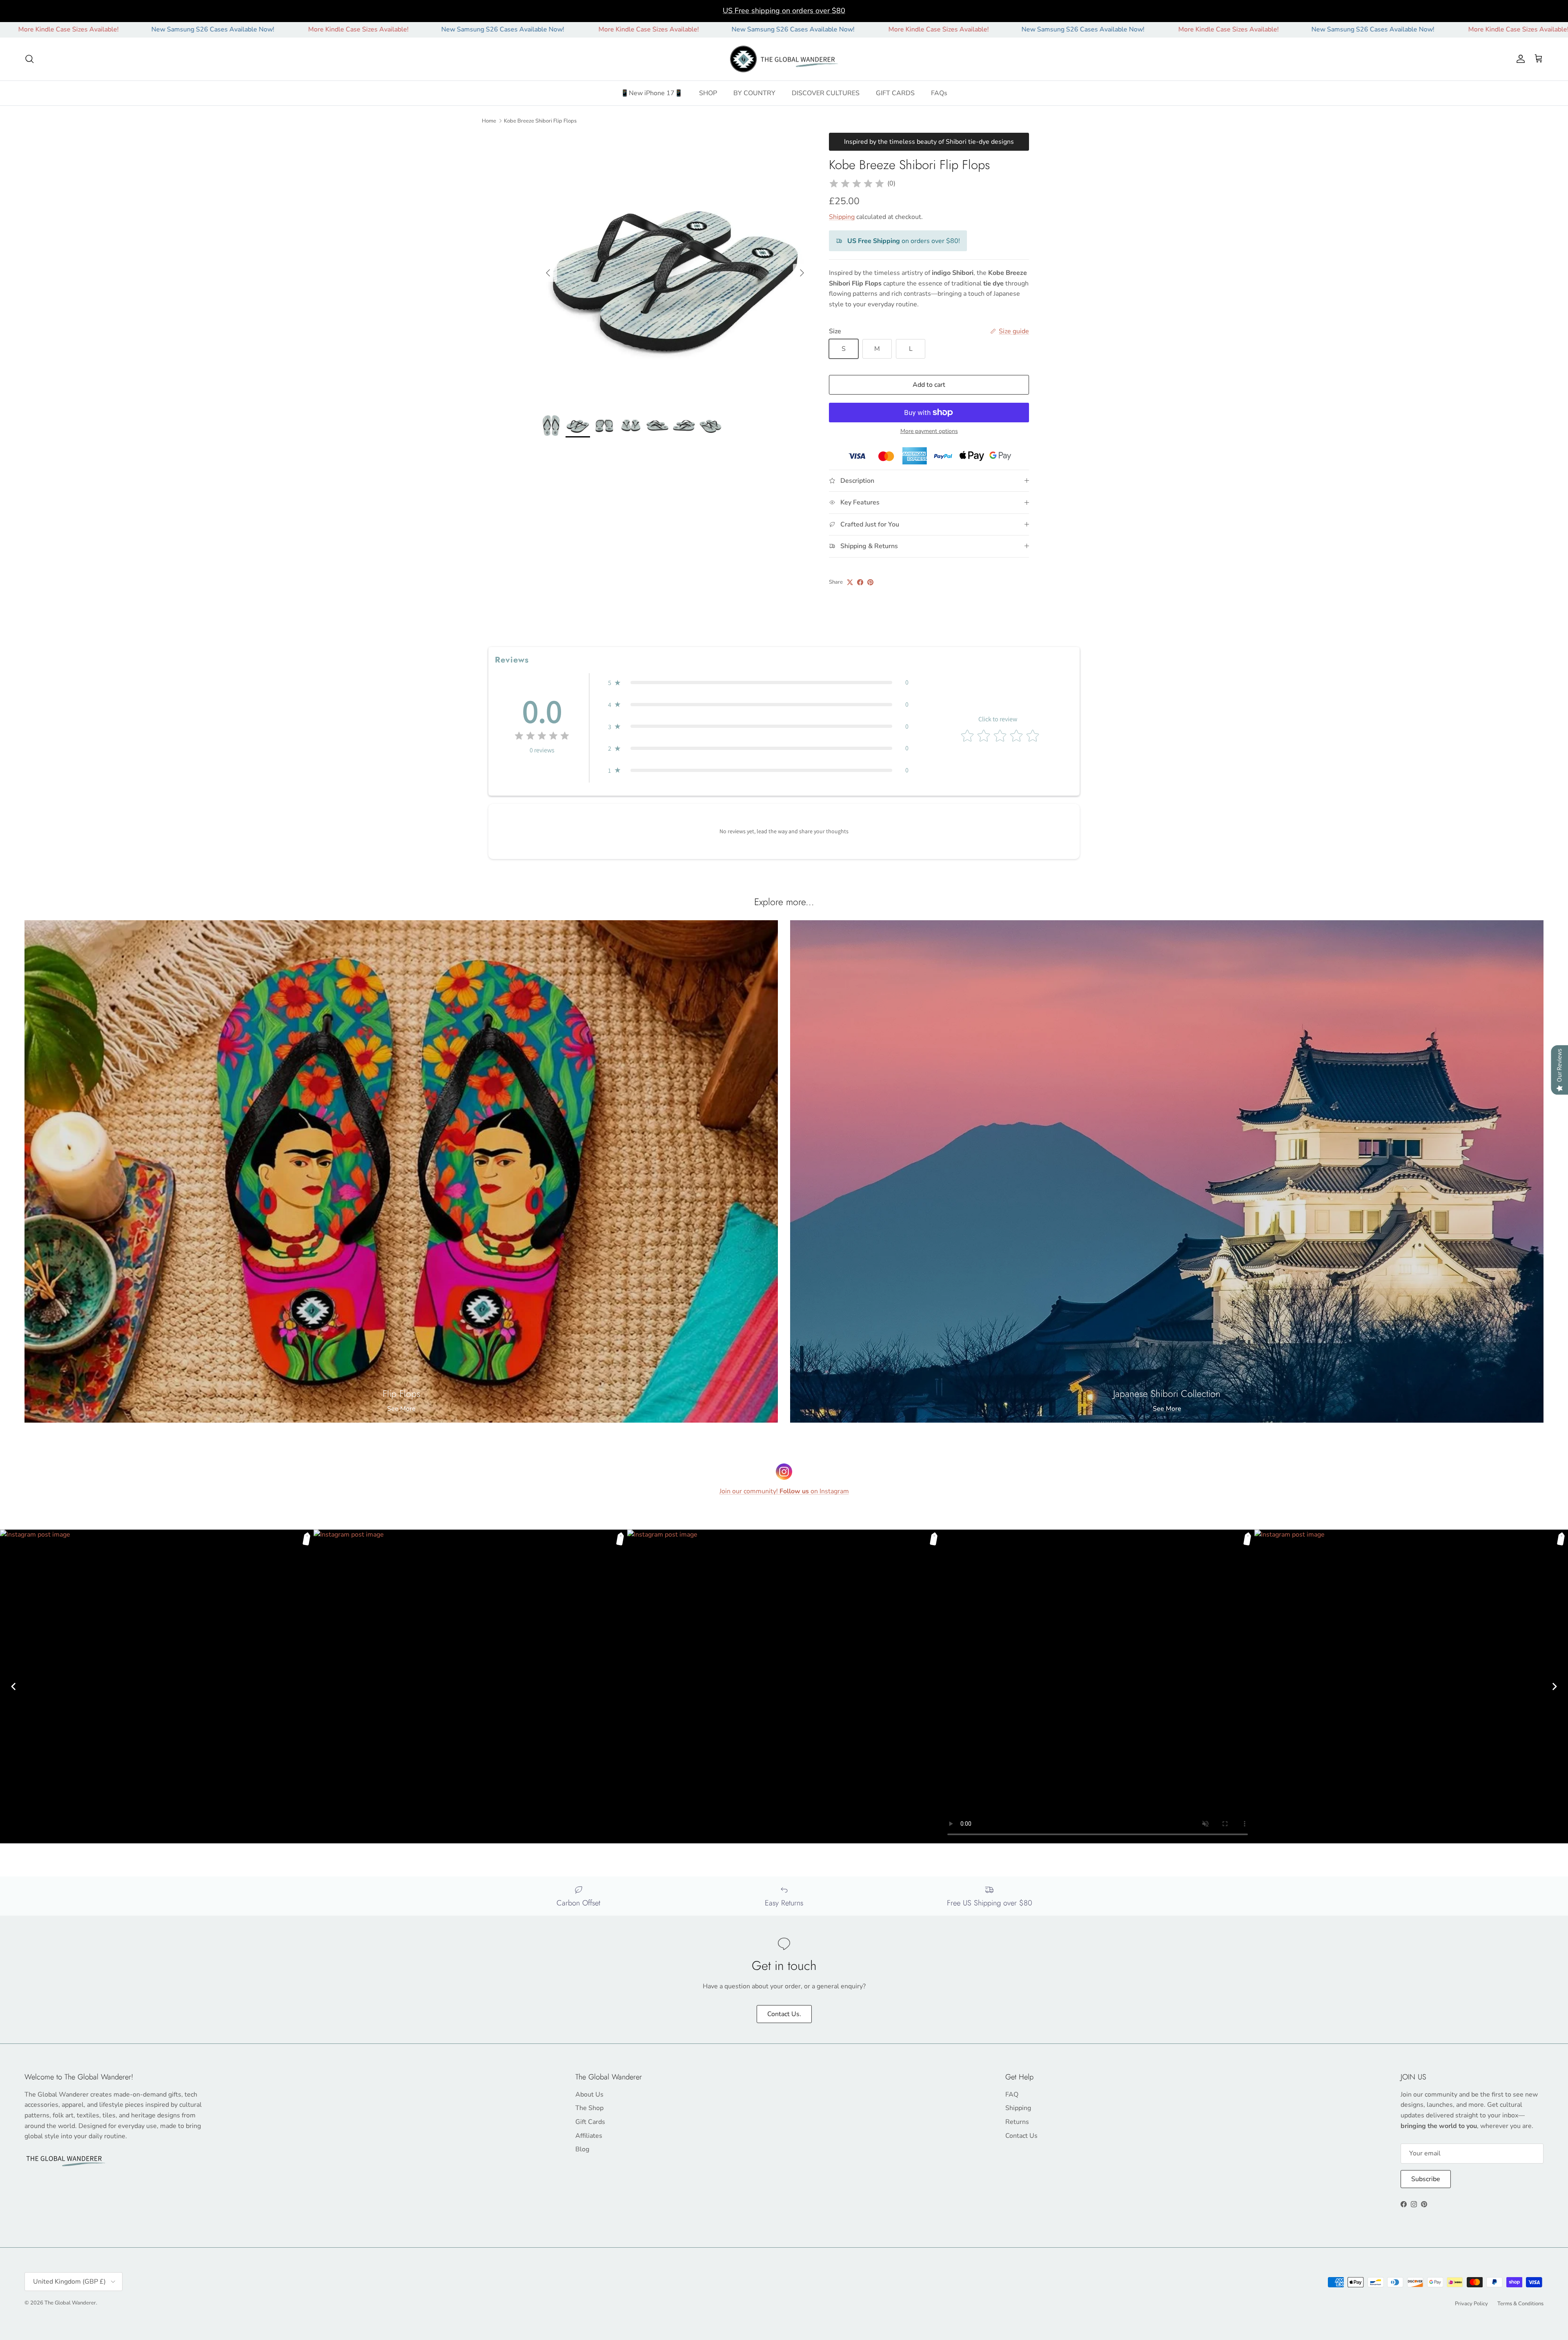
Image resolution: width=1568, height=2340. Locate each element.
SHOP (708, 93)
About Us (589, 2095)
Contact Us (1021, 2136)
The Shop (589, 2108)
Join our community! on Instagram (784, 1491)
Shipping (842, 217)
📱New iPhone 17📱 (652, 93)
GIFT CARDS (895, 93)
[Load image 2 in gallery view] (675, 269)
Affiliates (589, 2136)
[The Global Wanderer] (784, 59)
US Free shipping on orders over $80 (784, 11)
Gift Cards (590, 2122)
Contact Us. (784, 2014)
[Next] (1555, 1686)
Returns (1017, 2122)
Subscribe (1426, 2179)
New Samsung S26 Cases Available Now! (267, 29)
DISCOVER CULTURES (826, 93)
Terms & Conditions (1520, 2304)
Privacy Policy (1471, 2304)
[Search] (29, 59)
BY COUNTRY (754, 93)
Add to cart (929, 385)
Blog (582, 2149)
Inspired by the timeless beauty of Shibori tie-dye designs (929, 142)
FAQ (1012, 2095)
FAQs (939, 93)
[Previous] (13, 1686)
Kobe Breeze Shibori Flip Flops (540, 120)
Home (489, 120)
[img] (857, 184)
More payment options (929, 432)
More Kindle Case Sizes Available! (123, 29)
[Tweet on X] (850, 582)
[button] (758, 683)
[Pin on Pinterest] (870, 582)
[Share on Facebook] (860, 582)
